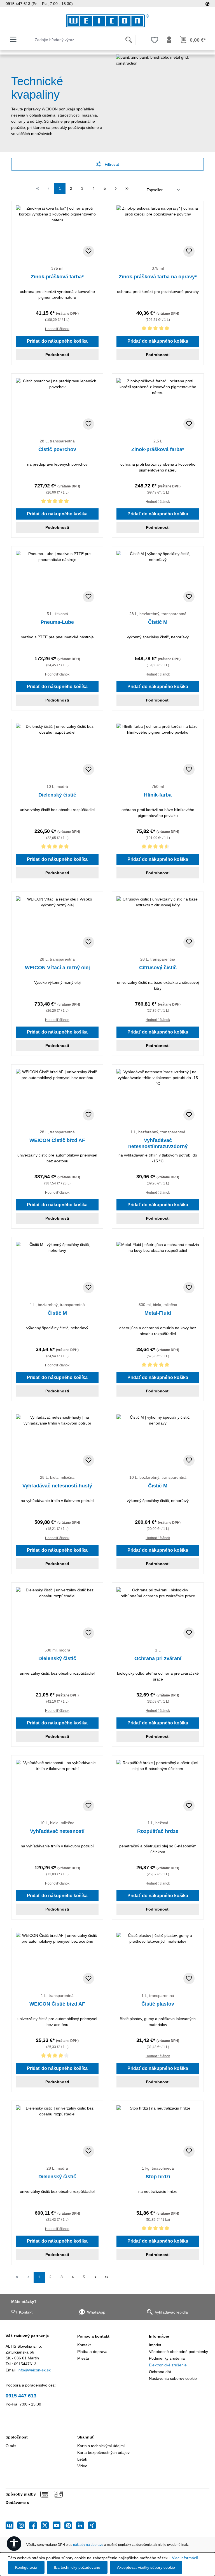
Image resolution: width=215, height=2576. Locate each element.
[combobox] (77, 40)
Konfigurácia (26, 2567)
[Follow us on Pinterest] (70, 2525)
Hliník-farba (158, 795)
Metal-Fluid (158, 1313)
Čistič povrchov (57, 449)
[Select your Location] (207, 4)
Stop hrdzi (158, 2177)
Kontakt (26, 2312)
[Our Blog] (11, 2525)
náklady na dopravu (88, 2545)
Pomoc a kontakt (93, 2336)
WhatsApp (96, 2312)
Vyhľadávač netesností (57, 1831)
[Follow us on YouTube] (59, 2525)
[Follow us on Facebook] (35, 2525)
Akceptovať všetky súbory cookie (146, 2567)
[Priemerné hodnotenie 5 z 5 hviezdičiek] (158, 329)
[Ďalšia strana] (116, 188)
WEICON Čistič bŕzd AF (57, 1140)
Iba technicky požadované (77, 2567)
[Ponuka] (13, 39)
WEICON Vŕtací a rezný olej (57, 968)
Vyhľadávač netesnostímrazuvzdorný (158, 1143)
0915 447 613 (21, 2396)
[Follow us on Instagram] (23, 2525)
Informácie (159, 2336)
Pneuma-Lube (57, 622)
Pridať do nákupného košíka (57, 341)
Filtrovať (111, 164)
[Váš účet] (169, 40)
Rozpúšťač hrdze (158, 1831)
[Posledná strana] (127, 188)
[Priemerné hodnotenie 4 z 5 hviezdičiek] (57, 2057)
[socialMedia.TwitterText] (47, 2525)
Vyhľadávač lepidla (171, 2312)
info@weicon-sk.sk (34, 2370)
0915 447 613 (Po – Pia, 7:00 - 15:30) (39, 4)
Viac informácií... (187, 2558)
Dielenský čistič (57, 795)
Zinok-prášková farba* (57, 277)
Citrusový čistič (158, 968)
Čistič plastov (158, 2004)
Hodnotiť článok (57, 329)
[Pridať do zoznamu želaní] (88, 251)
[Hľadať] (129, 40)
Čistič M (158, 622)
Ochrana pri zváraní (158, 1658)
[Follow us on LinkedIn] (82, 2525)
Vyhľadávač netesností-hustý (57, 1486)
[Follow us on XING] (92, 2525)
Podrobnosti (57, 355)
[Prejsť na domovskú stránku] (107, 21)
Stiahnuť (86, 2437)
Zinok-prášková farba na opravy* (158, 277)
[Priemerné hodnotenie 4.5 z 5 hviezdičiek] (158, 848)
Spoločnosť (17, 2437)
